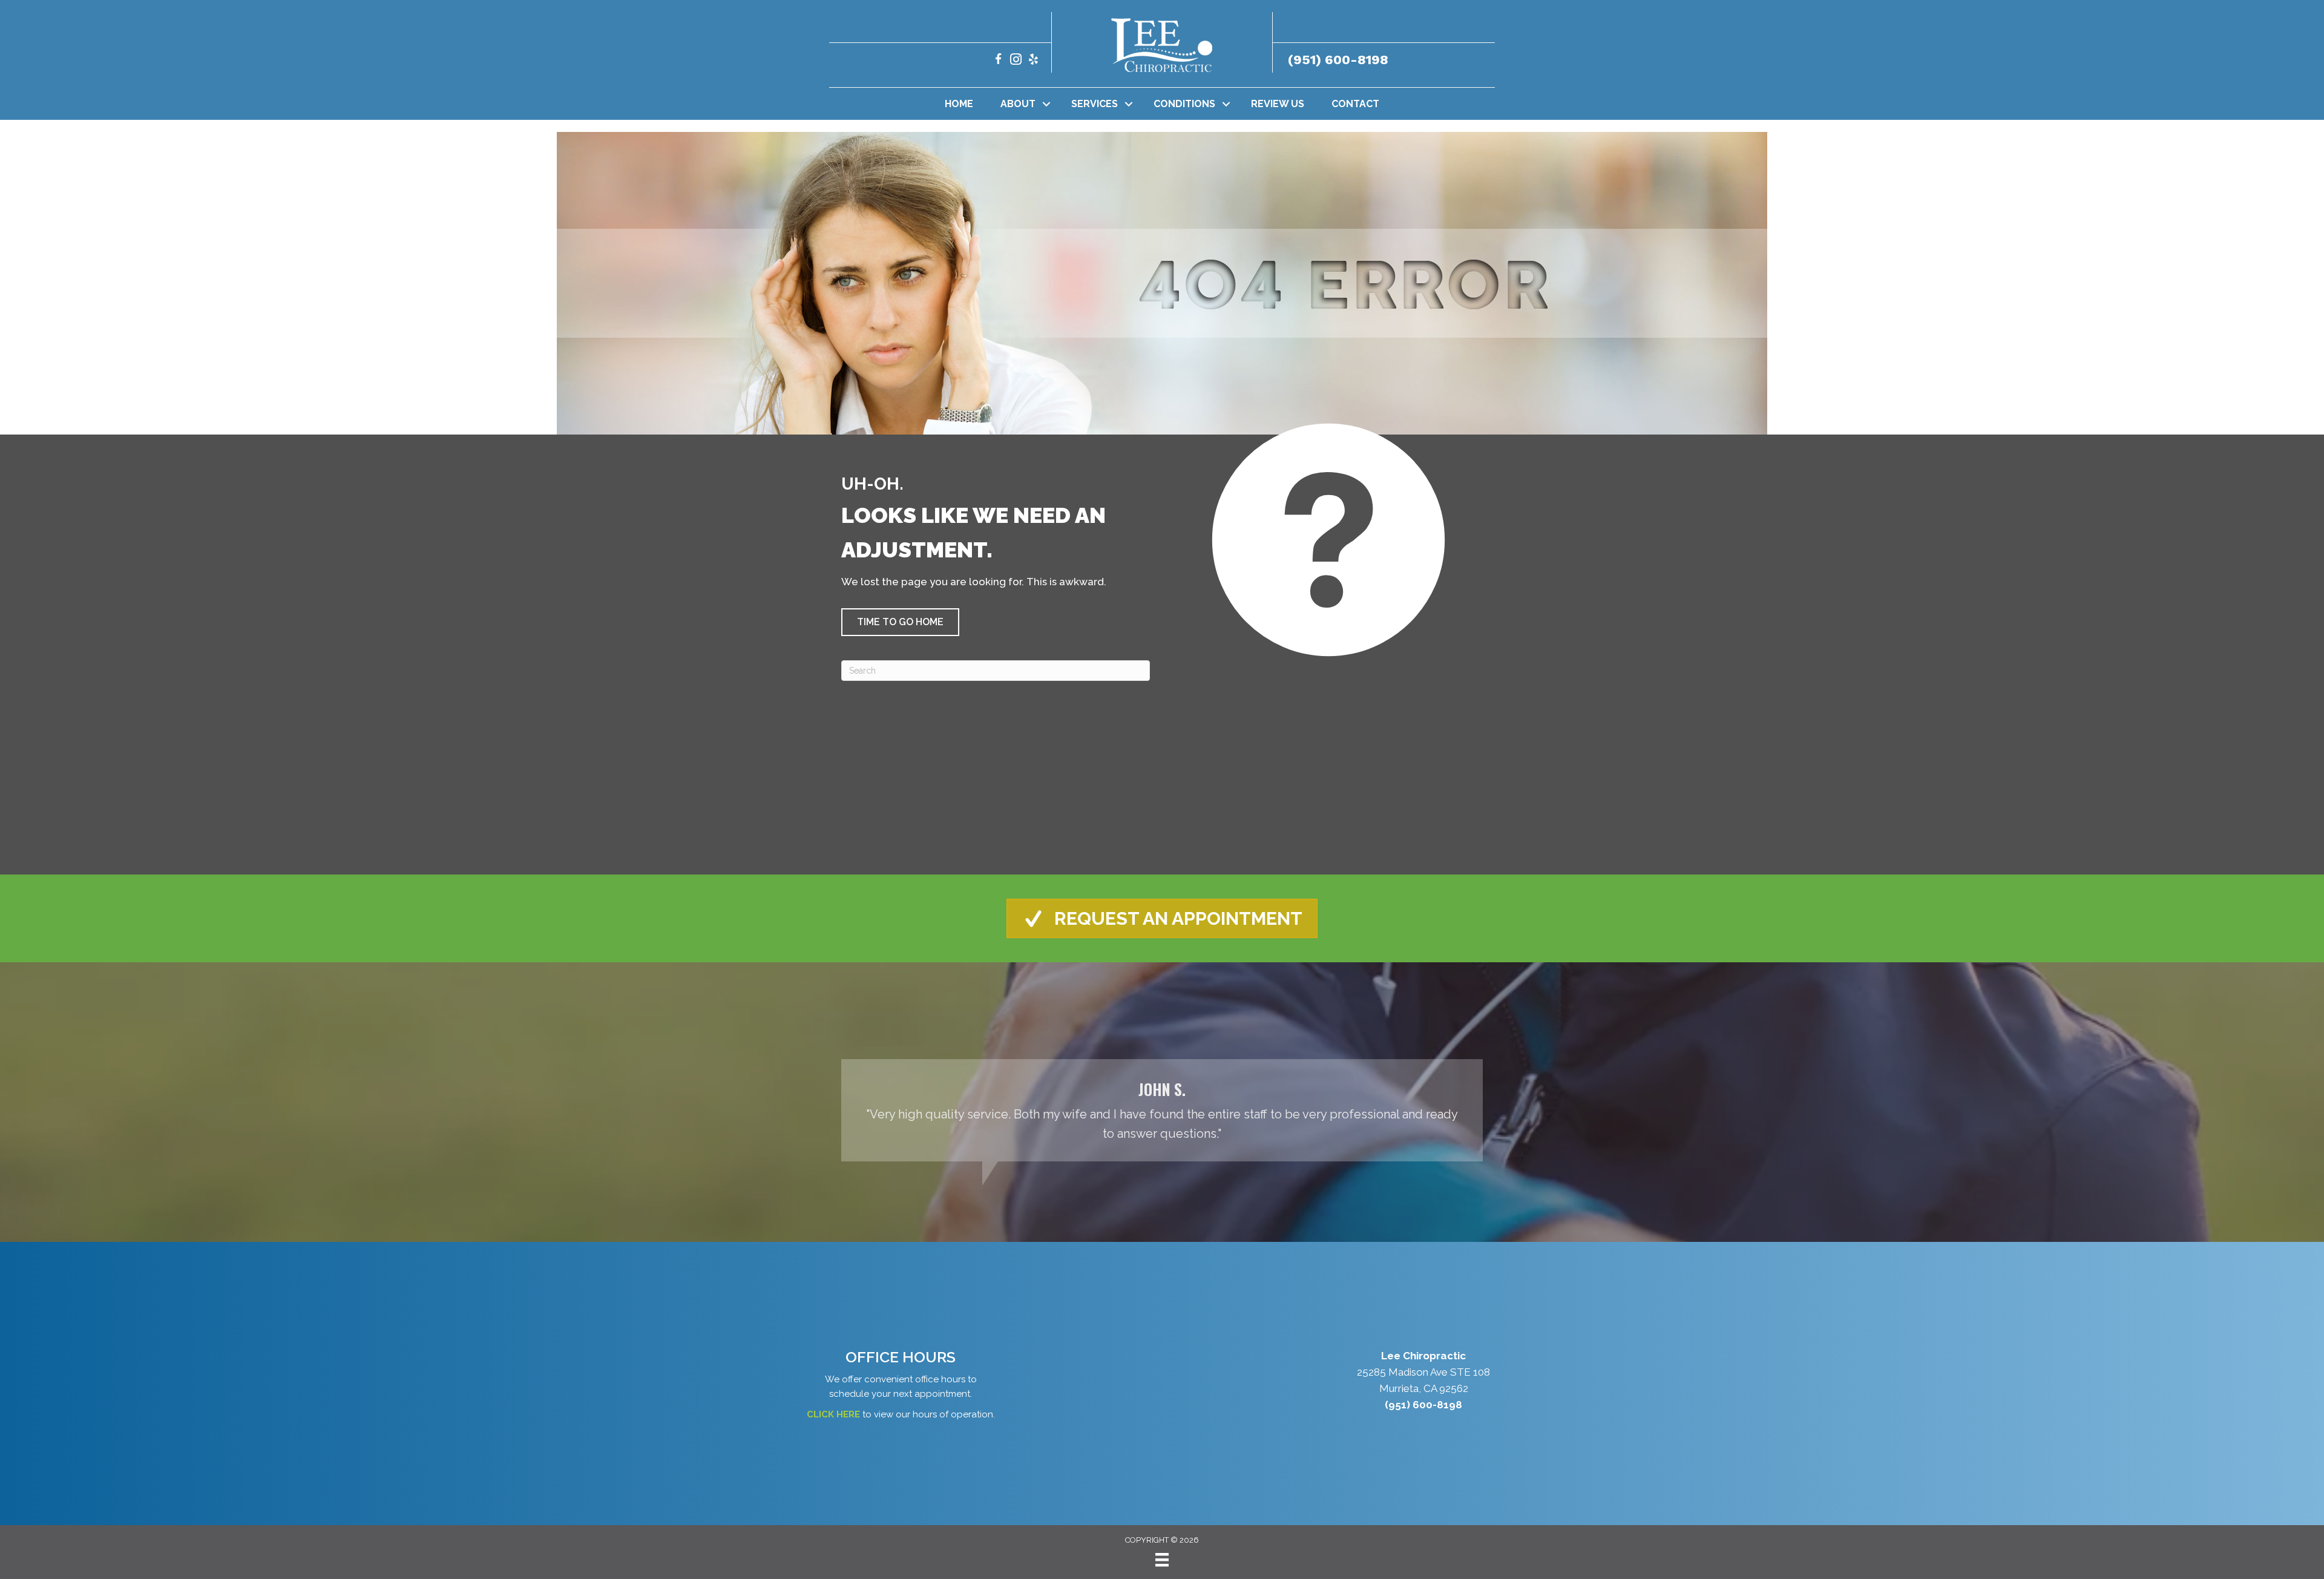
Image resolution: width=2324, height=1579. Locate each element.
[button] (1046, 104)
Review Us (1278, 104)
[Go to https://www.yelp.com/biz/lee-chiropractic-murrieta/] (1033, 61)
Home (959, 104)
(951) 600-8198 (1338, 60)
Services (1095, 104)
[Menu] (1162, 1560)
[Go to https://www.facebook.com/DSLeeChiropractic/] (998, 61)
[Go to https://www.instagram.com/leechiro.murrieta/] (1016, 61)
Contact (1355, 104)
